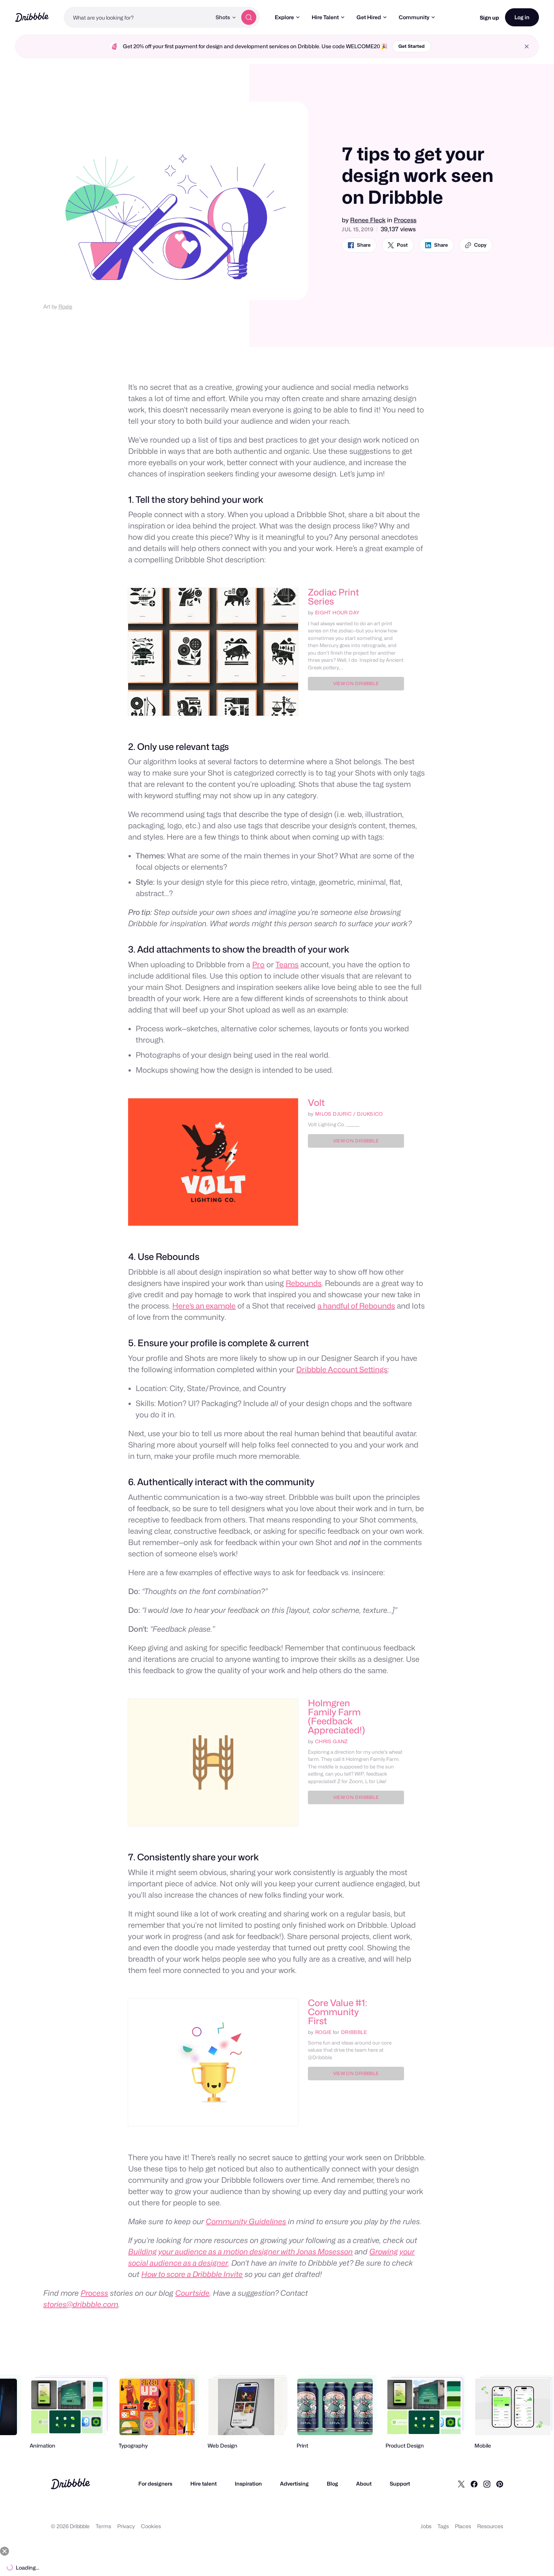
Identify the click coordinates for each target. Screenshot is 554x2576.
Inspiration (248, 2484)
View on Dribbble (356, 683)
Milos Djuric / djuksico (349, 1114)
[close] (527, 47)
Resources (490, 2526)
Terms (103, 2526)
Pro (258, 965)
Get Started (412, 46)
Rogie (65, 306)
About (364, 2484)
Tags (443, 2526)
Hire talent (204, 2484)
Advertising (294, 2484)
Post (402, 245)
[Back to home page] (32, 17)
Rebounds (304, 1283)
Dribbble (354, 2032)
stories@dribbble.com (81, 2304)
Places (463, 2526)
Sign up (489, 18)
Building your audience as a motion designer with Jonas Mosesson (240, 2252)
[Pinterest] (500, 2484)
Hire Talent (325, 17)
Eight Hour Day (337, 612)
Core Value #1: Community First (337, 2012)
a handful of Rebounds (356, 1306)
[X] (461, 2484)
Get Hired (369, 17)
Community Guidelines (246, 2222)
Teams (287, 965)
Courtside (192, 2293)
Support (400, 2484)
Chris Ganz (331, 1741)
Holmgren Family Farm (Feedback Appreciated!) (336, 1717)
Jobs (426, 2526)
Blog (332, 2484)
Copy (480, 245)
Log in (522, 17)
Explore (284, 17)
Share (364, 245)
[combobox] (138, 17)
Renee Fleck (368, 220)
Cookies (151, 2526)
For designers (155, 2484)
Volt (316, 1103)
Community (414, 17)
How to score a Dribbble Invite (192, 2274)
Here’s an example (204, 1306)
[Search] (249, 17)
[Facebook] (474, 2484)
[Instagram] (487, 2484)
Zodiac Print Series (334, 597)
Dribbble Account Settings (342, 1370)
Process (405, 220)
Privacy (126, 2526)
